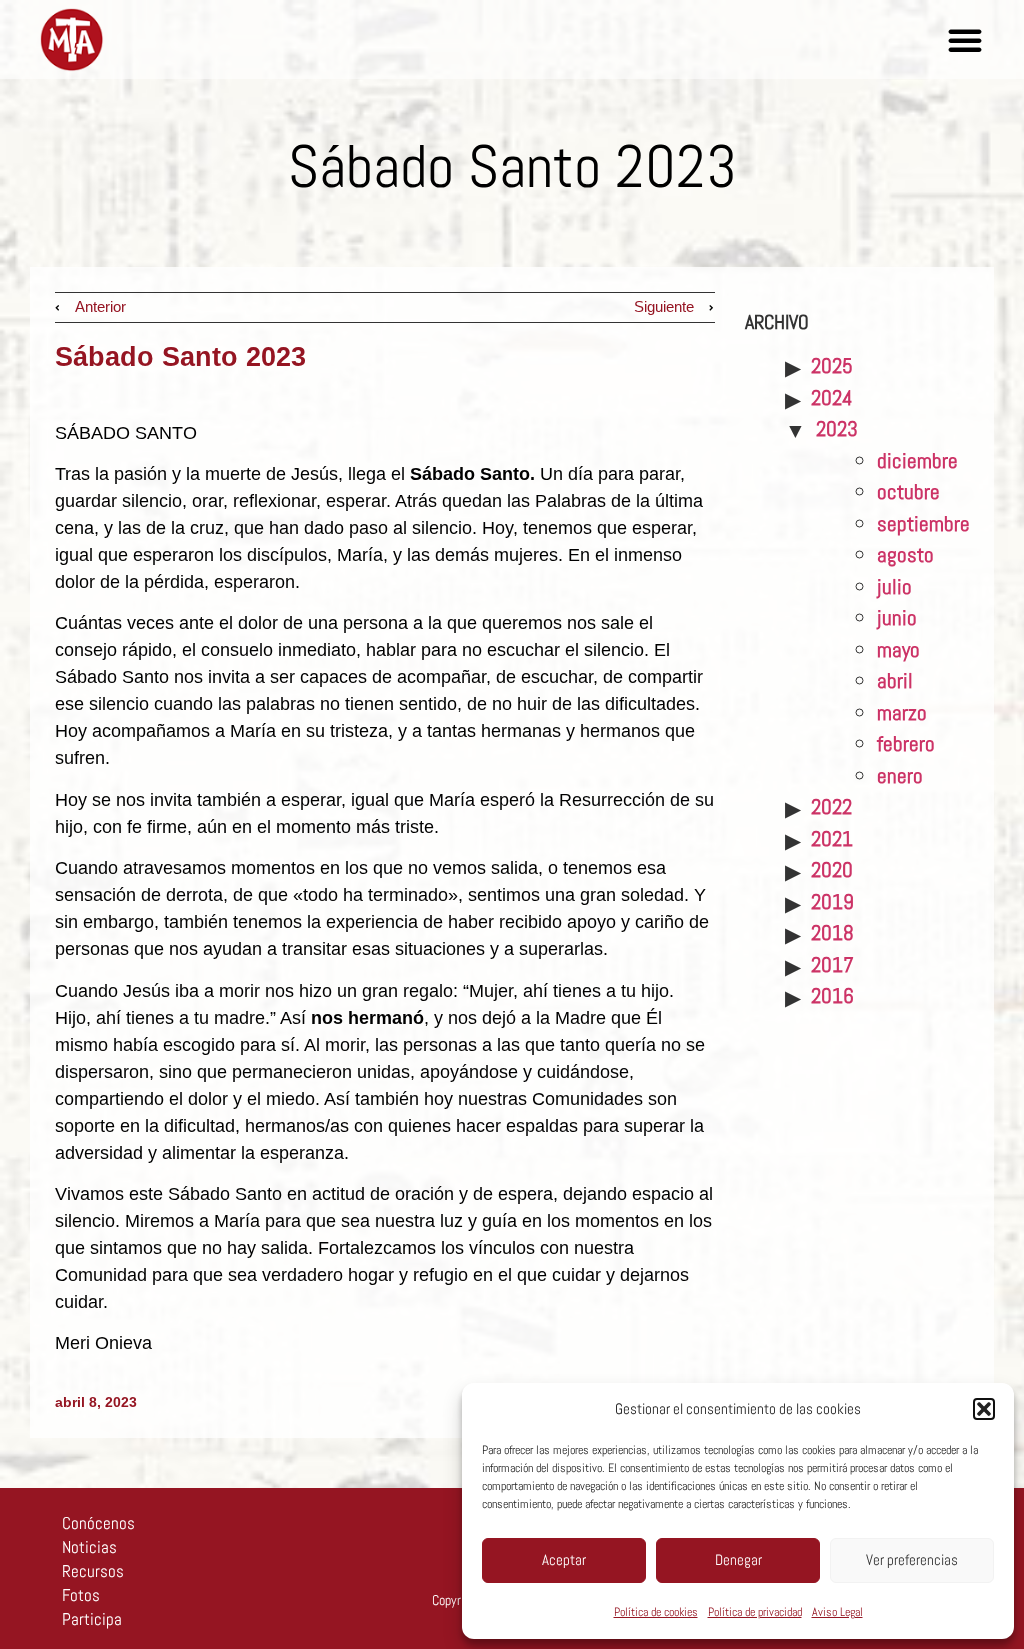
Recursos (93, 1571)
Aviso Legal (837, 1612)
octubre (908, 491)
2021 (832, 838)
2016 (832, 995)
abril (895, 680)
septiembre (923, 523)
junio (897, 617)
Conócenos (98, 1523)
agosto (905, 554)
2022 (831, 806)
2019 (832, 901)
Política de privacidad (755, 1612)
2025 (832, 365)
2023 (837, 428)
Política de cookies (656, 1612)
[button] (984, 1409)
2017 (832, 964)
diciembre (917, 460)
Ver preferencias (912, 1559)
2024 (832, 397)
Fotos (81, 1595)
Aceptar (564, 1559)
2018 (832, 932)
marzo (902, 712)
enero (900, 775)
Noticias (89, 1547)
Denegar (738, 1559)
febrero (906, 743)
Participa (92, 1619)
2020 (832, 869)
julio (894, 586)
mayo (898, 649)
